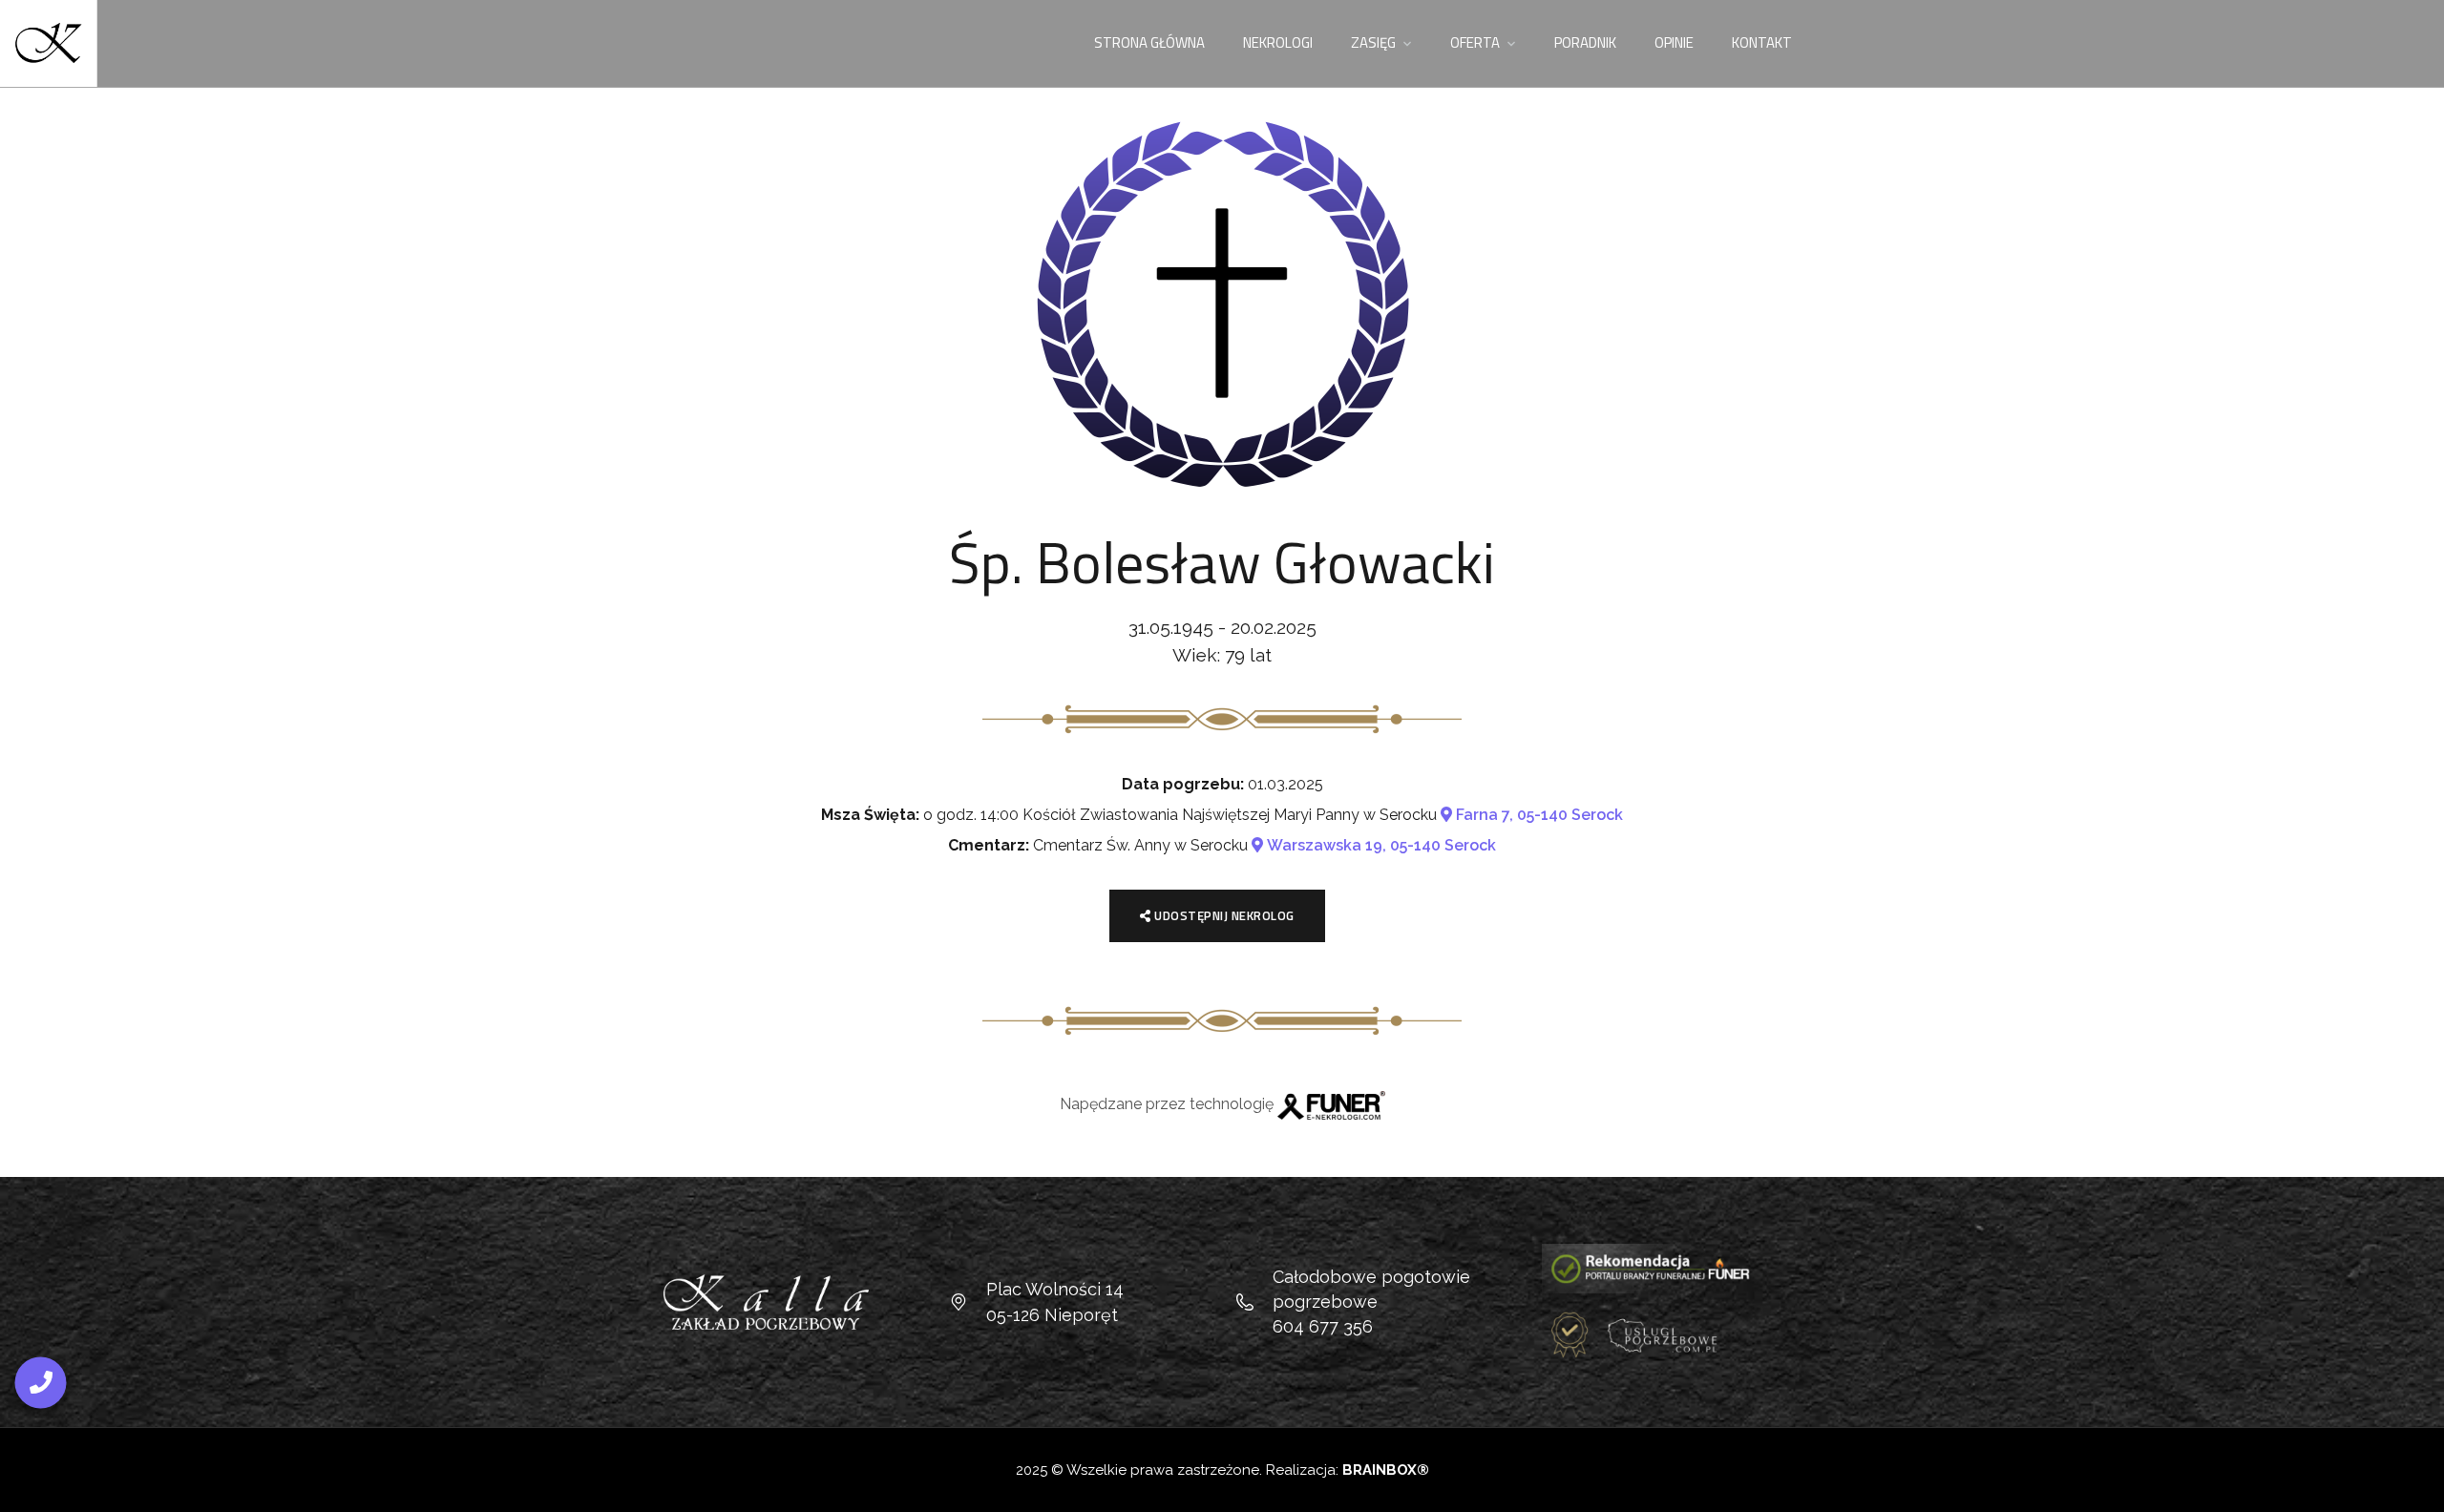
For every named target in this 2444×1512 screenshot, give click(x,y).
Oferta (1475, 42)
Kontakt (1762, 42)
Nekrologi (1278, 42)
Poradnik (1585, 42)
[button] (2420, 1486)
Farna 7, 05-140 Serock (1538, 815)
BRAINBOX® (1386, 1470)
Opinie (1674, 42)
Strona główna (1149, 42)
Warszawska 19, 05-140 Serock (1380, 845)
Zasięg (1373, 42)
